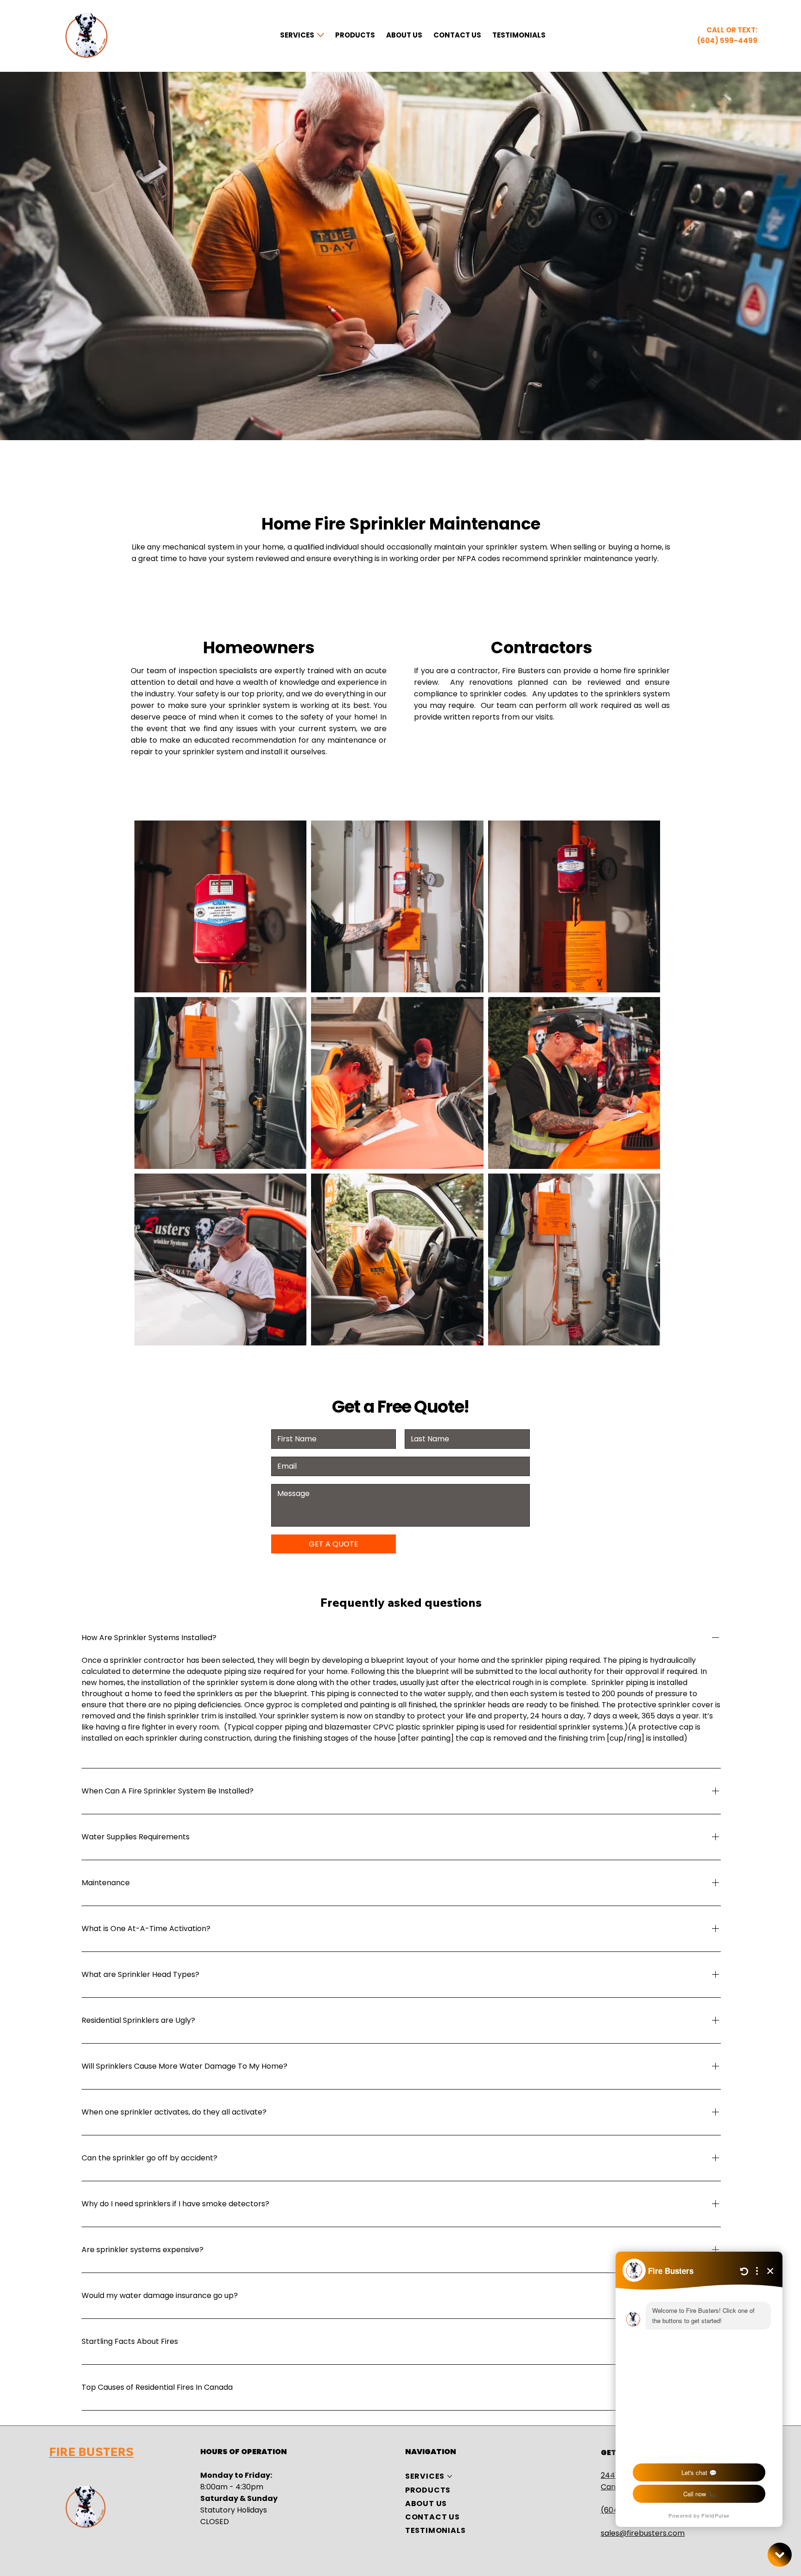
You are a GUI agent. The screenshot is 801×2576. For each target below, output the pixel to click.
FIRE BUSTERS (91, 2452)
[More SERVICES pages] (321, 35)
